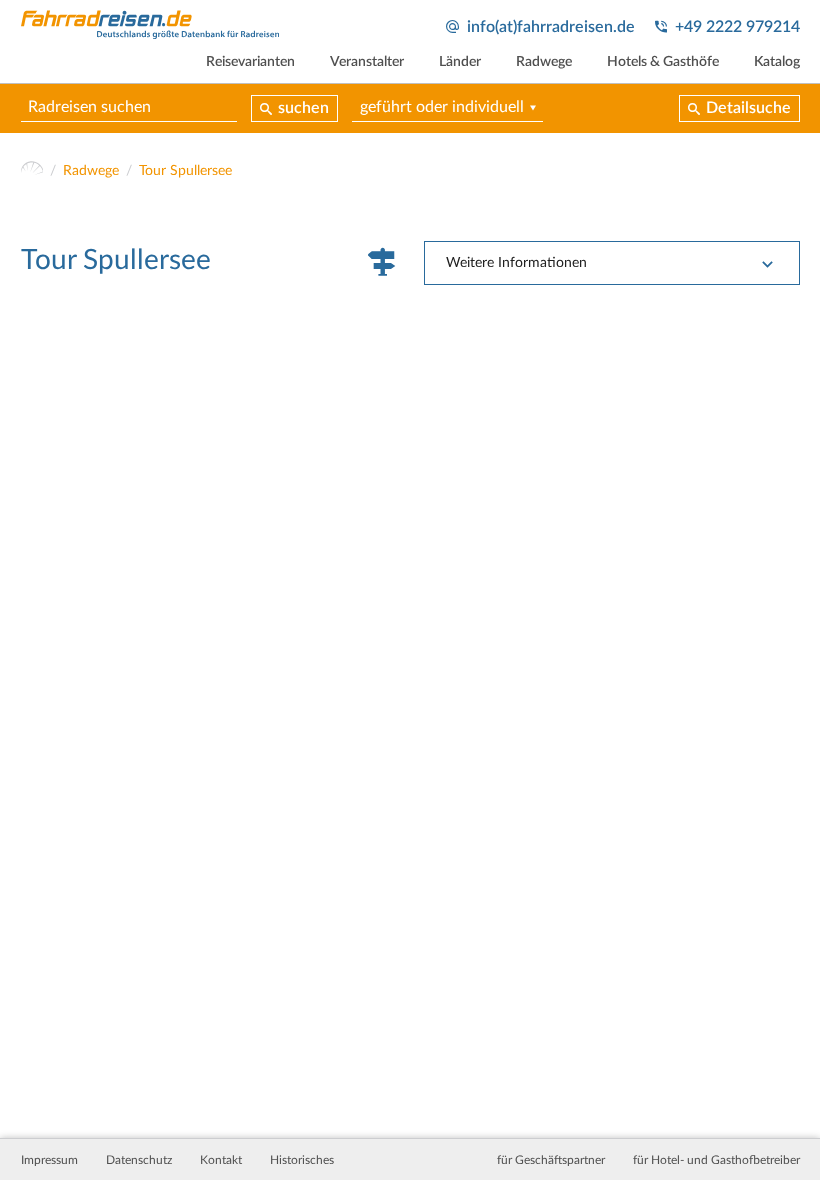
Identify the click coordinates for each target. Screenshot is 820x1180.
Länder (460, 62)
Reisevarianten (250, 62)
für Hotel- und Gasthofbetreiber (716, 1160)
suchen (303, 108)
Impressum (49, 1160)
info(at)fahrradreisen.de (551, 27)
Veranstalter (367, 62)
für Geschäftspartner (551, 1160)
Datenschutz (139, 1160)
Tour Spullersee (185, 171)
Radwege (544, 62)
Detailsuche (748, 108)
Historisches (302, 1160)
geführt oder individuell (442, 107)
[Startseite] (32, 171)
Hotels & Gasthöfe (663, 62)
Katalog (777, 62)
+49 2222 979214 (737, 27)
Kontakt (221, 1160)
